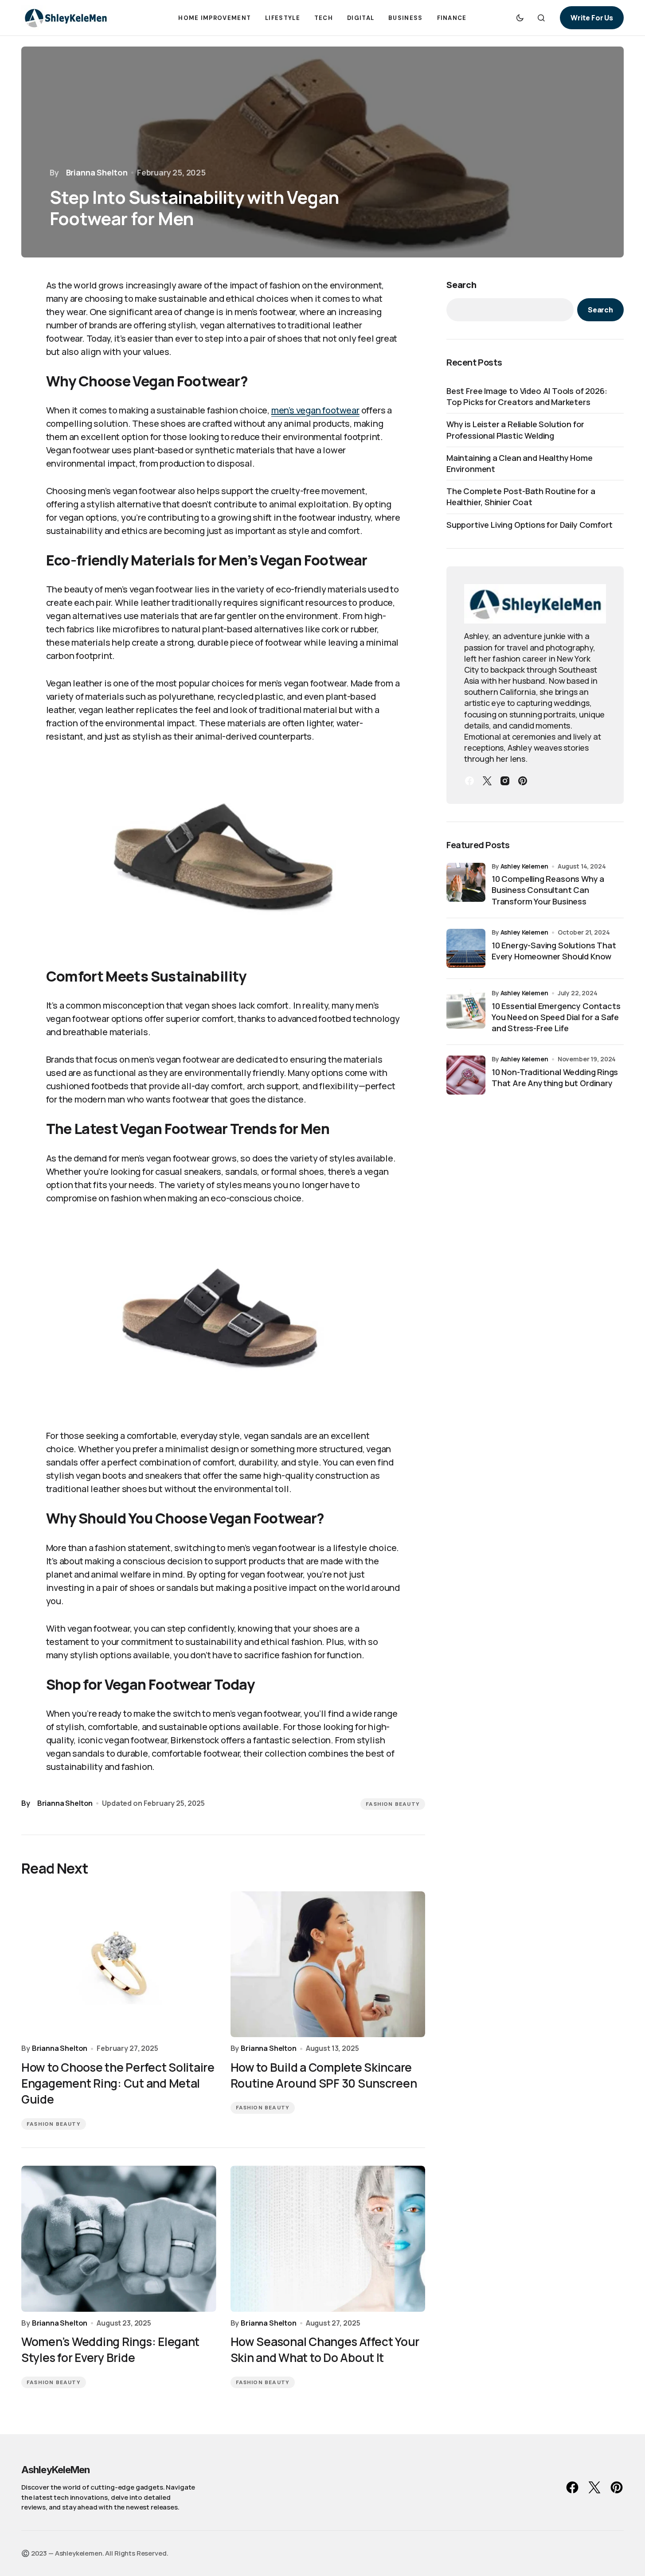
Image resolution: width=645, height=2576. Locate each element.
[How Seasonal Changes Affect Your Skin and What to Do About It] (328, 2239)
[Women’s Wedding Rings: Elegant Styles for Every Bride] (119, 2239)
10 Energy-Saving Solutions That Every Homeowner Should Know (554, 951)
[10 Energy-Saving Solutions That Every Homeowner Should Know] (466, 948)
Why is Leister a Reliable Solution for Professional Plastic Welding (515, 430)
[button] (520, 18)
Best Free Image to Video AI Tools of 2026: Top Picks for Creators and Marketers (527, 396)
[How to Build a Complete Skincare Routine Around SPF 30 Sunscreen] (328, 1964)
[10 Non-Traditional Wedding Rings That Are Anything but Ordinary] (466, 1075)
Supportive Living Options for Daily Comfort (530, 525)
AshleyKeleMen (56, 2470)
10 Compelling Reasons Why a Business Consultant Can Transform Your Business (548, 890)
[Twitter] (487, 781)
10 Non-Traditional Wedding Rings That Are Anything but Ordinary (555, 1078)
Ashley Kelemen (524, 866)
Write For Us (592, 18)
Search (461, 285)
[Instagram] (505, 781)
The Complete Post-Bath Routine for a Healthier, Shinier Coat (521, 497)
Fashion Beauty (393, 1804)
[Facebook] (469, 781)
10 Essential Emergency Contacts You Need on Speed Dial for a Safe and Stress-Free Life (556, 1017)
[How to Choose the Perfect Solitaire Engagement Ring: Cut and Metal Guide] (119, 1964)
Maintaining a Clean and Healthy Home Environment (520, 463)
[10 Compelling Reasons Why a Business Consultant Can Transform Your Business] (466, 882)
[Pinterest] (523, 781)
